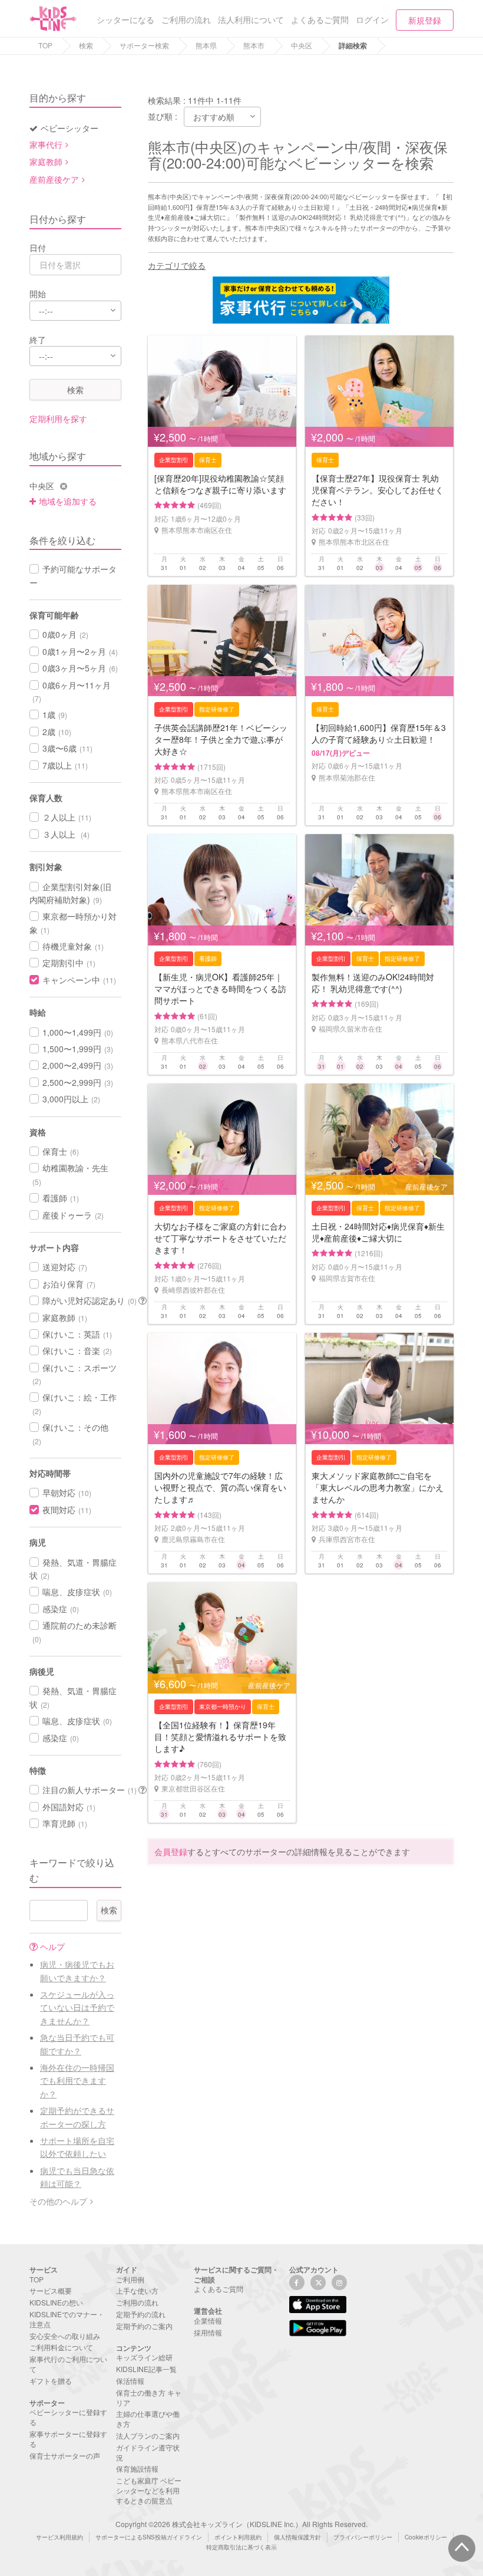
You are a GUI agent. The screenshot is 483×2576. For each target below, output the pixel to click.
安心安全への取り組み (65, 2336)
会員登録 (171, 1852)
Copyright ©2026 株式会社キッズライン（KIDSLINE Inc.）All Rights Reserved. (241, 2524)
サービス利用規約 (59, 2537)
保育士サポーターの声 (65, 2455)
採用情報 (208, 2332)
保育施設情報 (137, 2468)
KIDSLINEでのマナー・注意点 (67, 2319)
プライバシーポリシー (363, 2537)
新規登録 (425, 20)
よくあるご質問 (219, 2289)
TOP (45, 45)
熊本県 (206, 45)
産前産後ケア (54, 179)
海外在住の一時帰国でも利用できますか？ (77, 2081)
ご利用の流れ (137, 2302)
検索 (86, 45)
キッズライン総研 (144, 2357)
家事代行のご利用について (68, 2364)
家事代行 (46, 144)
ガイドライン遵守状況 (148, 2452)
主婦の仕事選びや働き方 (148, 2419)
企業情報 (208, 2320)
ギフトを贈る (51, 2381)
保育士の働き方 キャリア (149, 2397)
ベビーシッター (70, 128)
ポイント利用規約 (238, 2537)
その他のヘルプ (58, 2201)
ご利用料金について (61, 2347)
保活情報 (130, 2381)
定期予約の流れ (141, 2314)
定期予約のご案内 (144, 2326)
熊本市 (254, 45)
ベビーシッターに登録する (68, 2417)
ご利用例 (130, 2279)
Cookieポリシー (426, 2537)
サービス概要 (51, 2290)
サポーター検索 (144, 45)
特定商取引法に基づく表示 (241, 2547)
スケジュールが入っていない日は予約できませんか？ (77, 2007)
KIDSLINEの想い (56, 2302)
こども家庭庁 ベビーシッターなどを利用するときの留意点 (149, 2490)
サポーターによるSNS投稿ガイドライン (149, 2537)
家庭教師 (46, 162)
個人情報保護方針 (297, 2537)
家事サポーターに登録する (68, 2439)
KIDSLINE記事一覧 (146, 2369)
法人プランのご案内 (148, 2435)
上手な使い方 (137, 2290)
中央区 (302, 45)
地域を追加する (68, 501)
